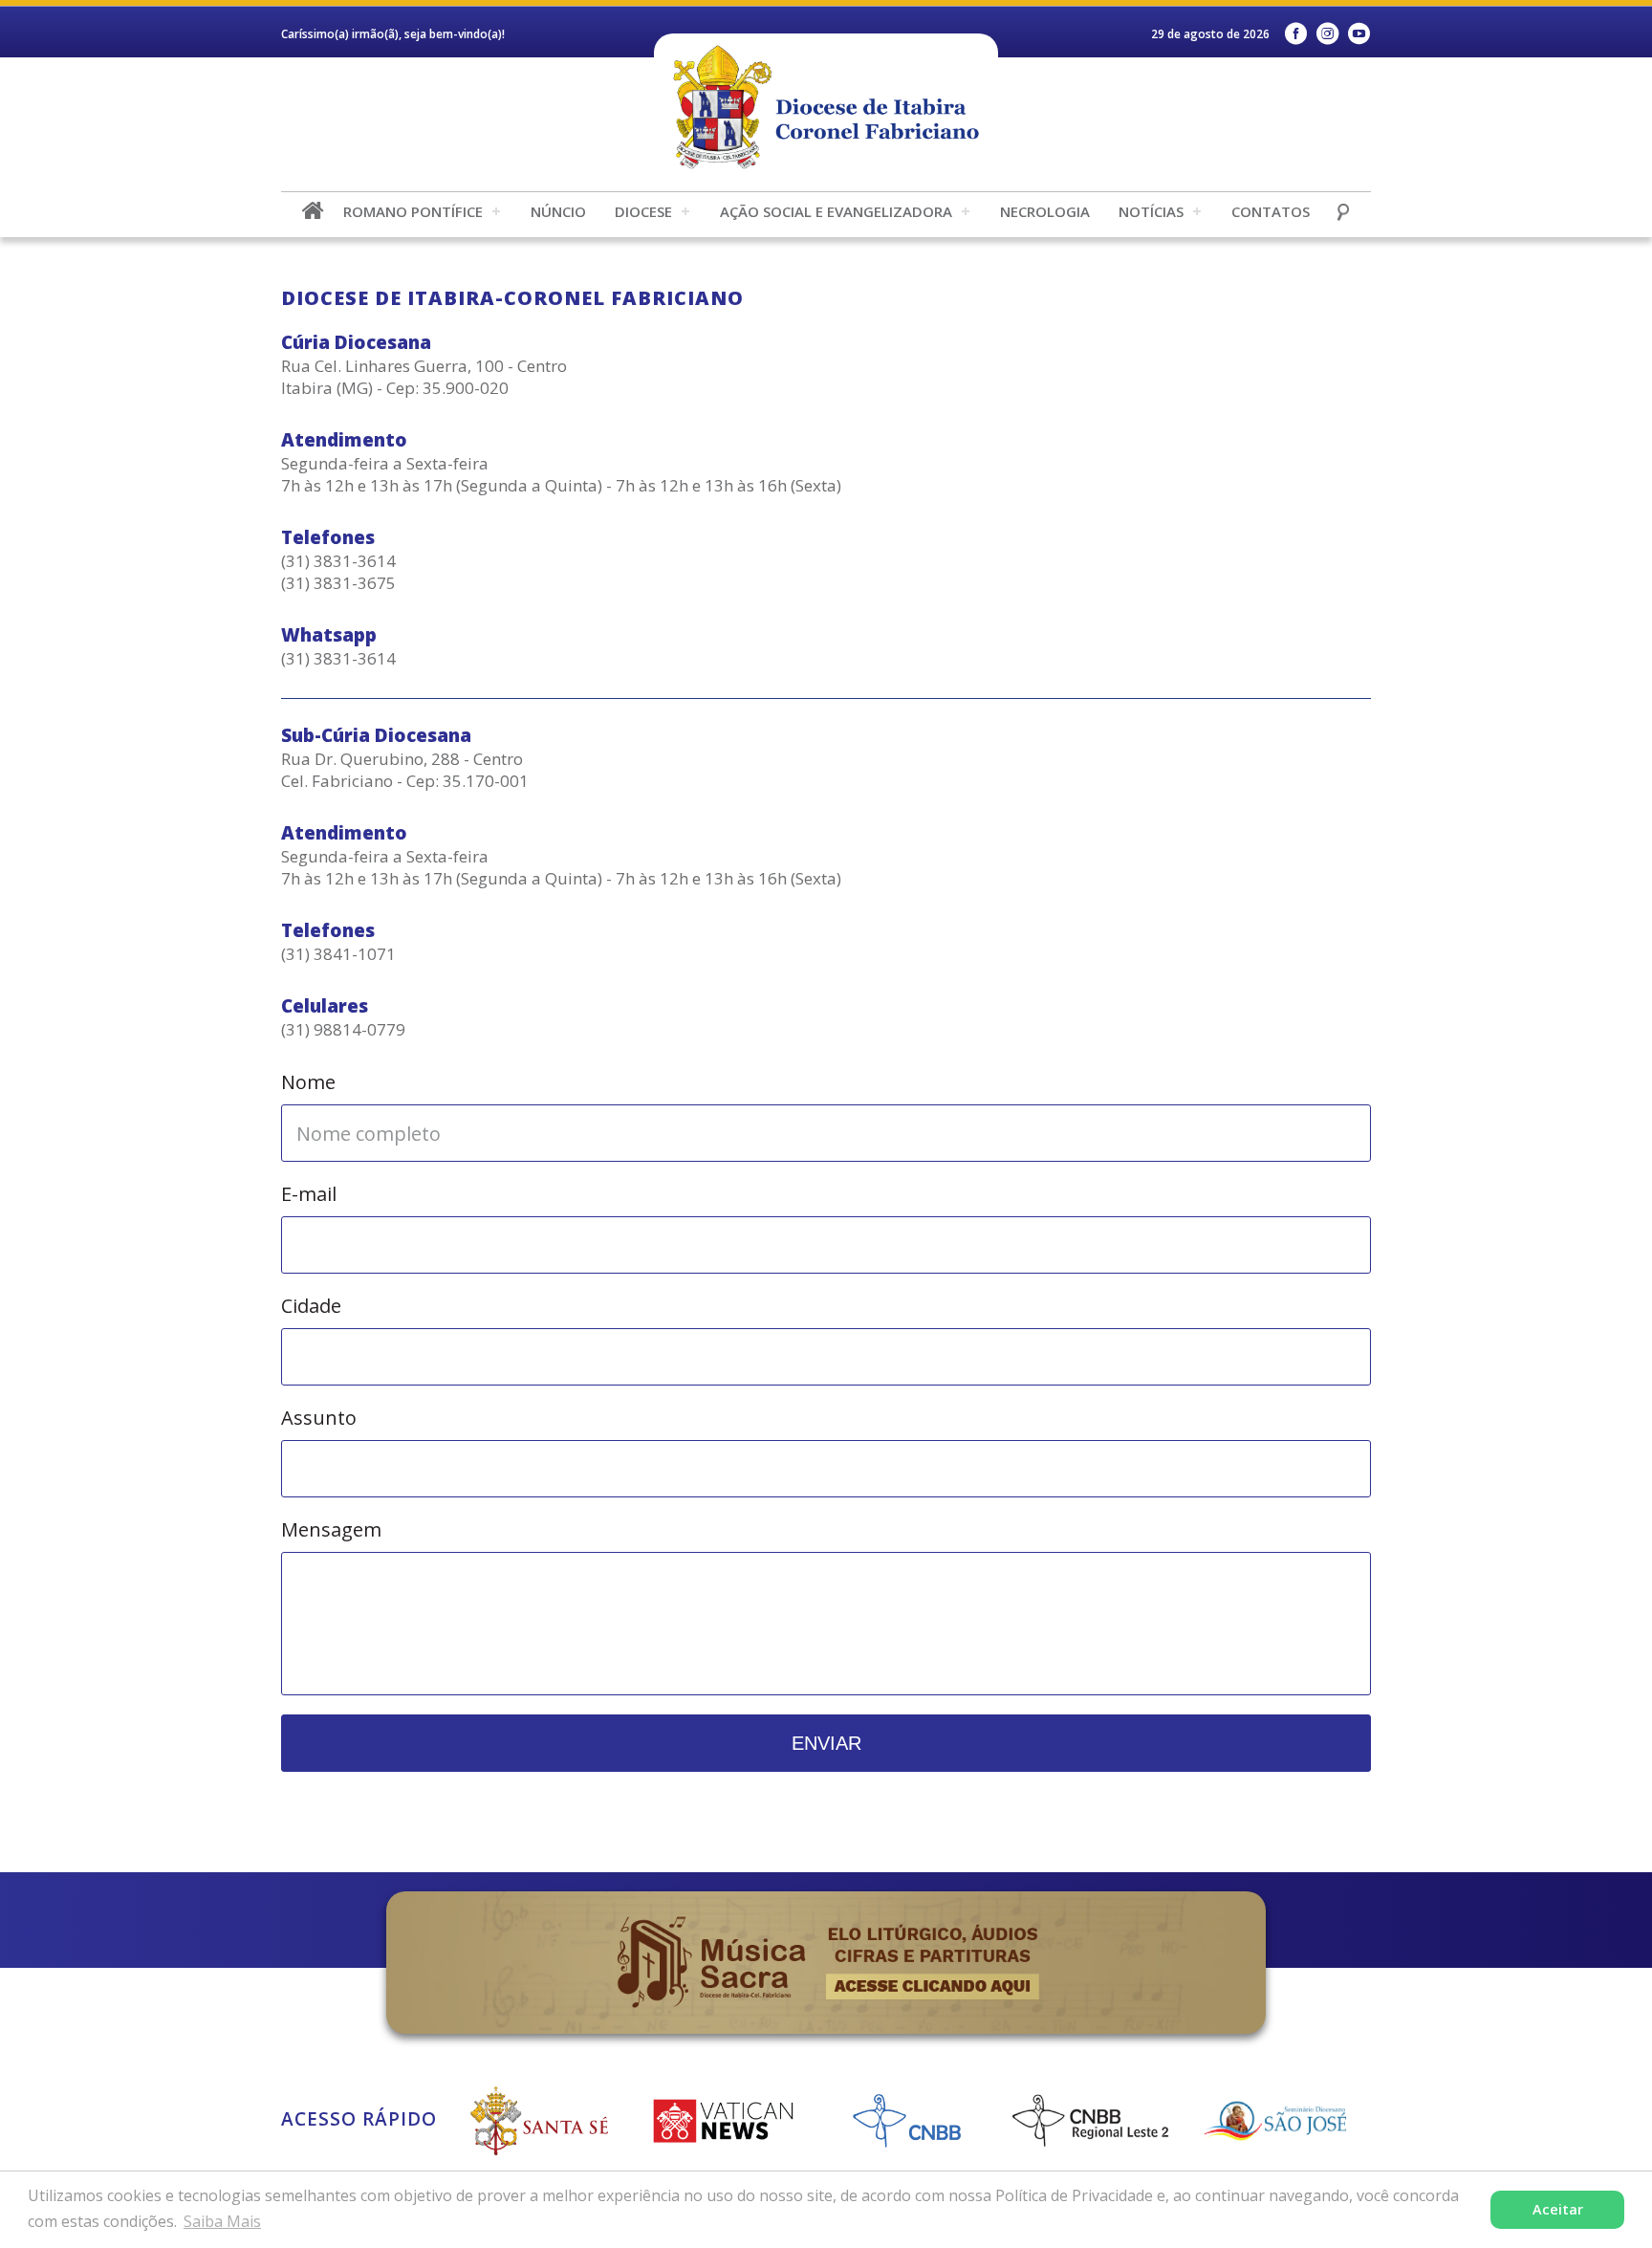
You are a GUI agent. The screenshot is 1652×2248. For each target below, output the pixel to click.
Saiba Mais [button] (222, 2221)
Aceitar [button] (1558, 2209)
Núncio (558, 211)
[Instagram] (1327, 34)
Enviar (826, 1743)
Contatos (1271, 211)
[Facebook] (1296, 34)
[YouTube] (1359, 34)
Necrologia (1045, 211)
